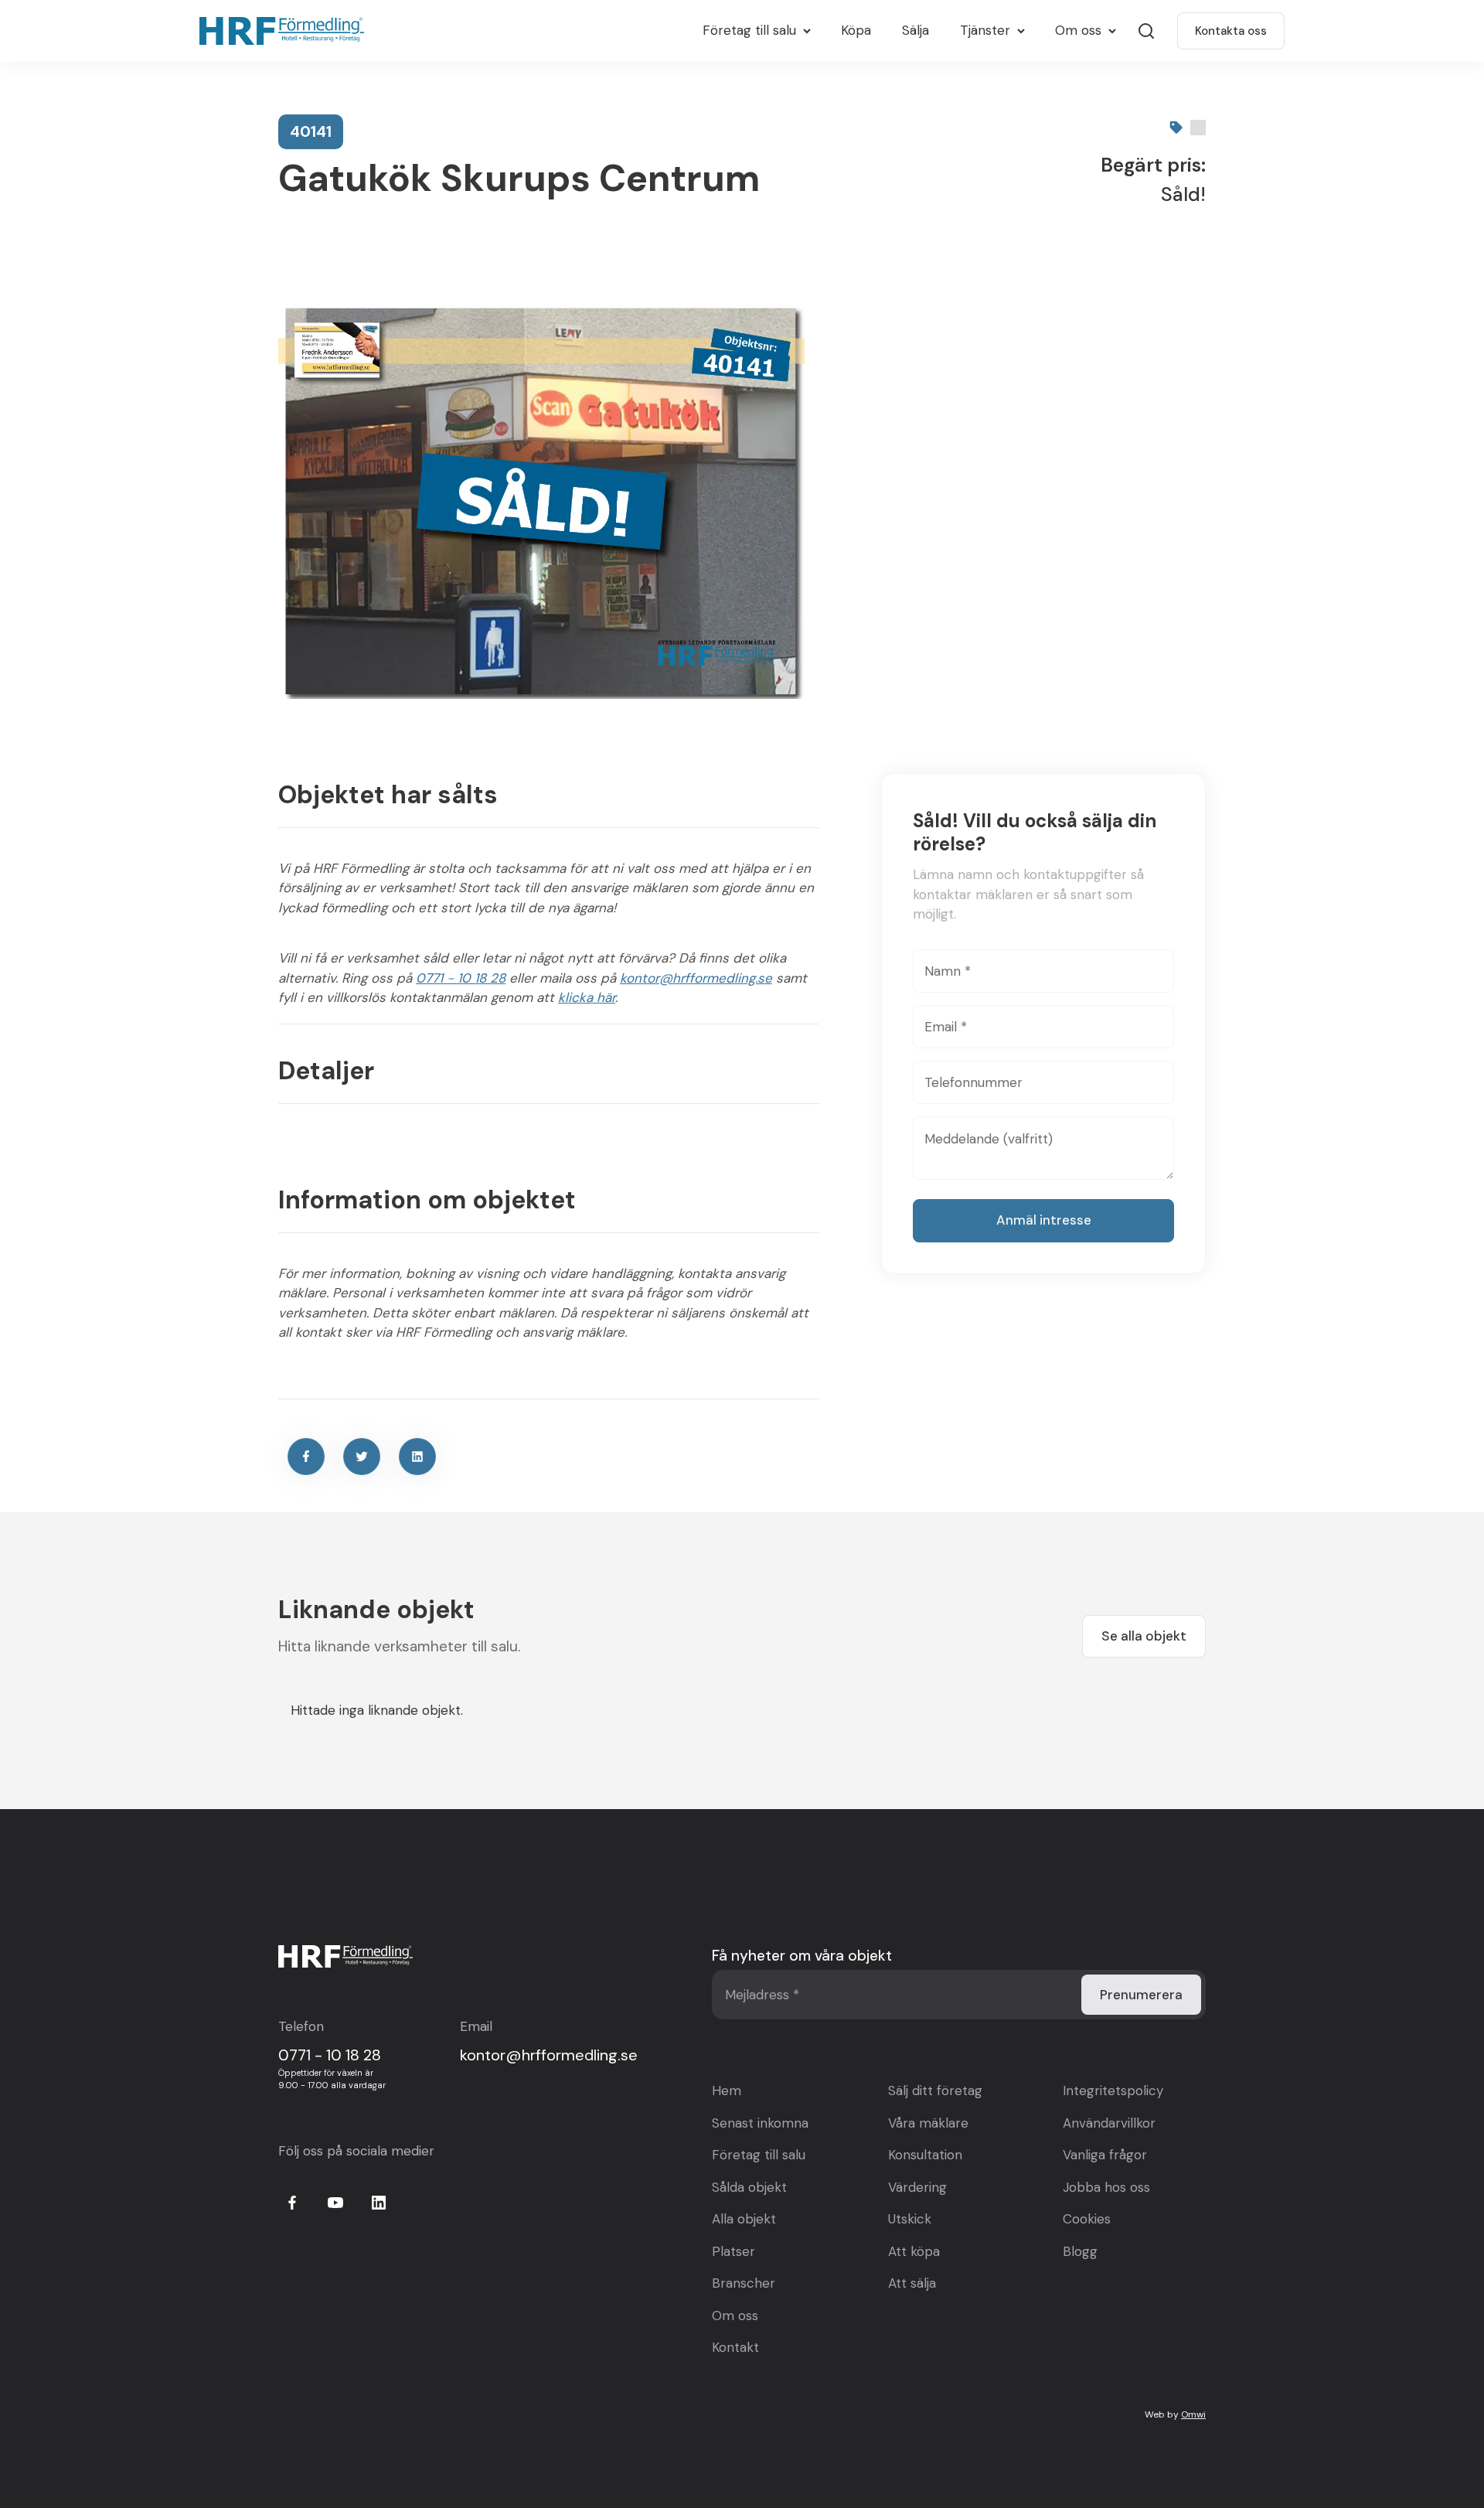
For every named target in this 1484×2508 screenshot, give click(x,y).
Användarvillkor (1109, 2123)
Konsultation (925, 2155)
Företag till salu (759, 2155)
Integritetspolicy (1113, 2091)
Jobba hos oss (1106, 2187)
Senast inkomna (760, 2123)
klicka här (587, 997)
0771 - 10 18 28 (461, 978)
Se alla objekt (1144, 1636)
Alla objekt (744, 2219)
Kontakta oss (1231, 31)
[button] (756, 31)
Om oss (735, 2315)
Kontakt (735, 2347)
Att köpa (914, 2251)
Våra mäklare (928, 2123)
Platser (733, 2251)
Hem (727, 2091)
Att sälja (912, 2283)
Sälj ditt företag (935, 2091)
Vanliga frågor (1105, 2155)
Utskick (910, 2219)
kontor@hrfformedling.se (696, 978)
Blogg (1080, 2251)
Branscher (744, 2283)
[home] (286, 31)
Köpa (856, 30)
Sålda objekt (749, 2187)
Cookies (1087, 2219)
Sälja (916, 30)
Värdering (917, 2187)
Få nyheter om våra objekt (802, 1956)
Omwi (1193, 2414)
